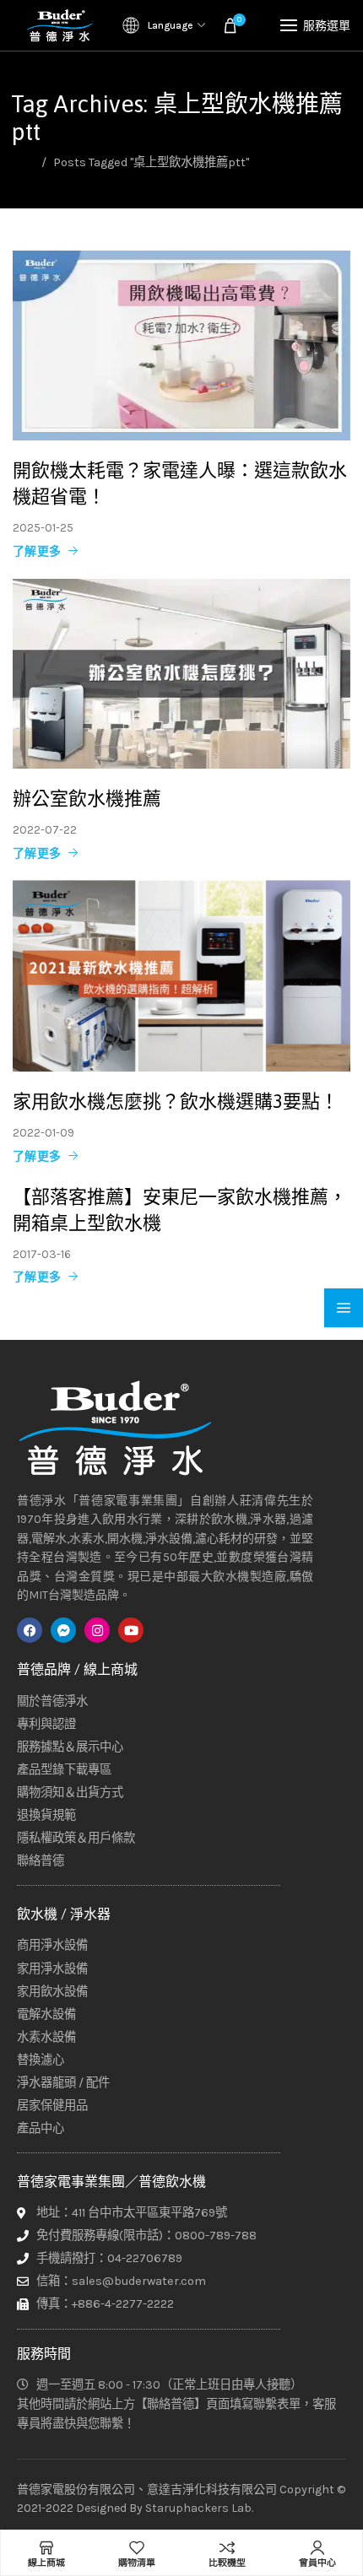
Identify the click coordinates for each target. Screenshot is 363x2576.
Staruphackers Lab (198, 2508)
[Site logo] (59, 25)
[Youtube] (131, 1630)
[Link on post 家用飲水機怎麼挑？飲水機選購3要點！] (181, 976)
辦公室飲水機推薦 (87, 798)
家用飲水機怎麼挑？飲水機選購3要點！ (176, 1102)
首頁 (23, 162)
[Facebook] (30, 1630)
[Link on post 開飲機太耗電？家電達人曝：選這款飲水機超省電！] (181, 346)
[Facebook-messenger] (63, 1630)
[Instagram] (97, 1630)
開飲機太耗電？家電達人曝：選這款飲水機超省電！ (180, 483)
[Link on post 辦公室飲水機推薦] (181, 674)
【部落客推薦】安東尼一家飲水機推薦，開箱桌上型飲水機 (180, 1210)
